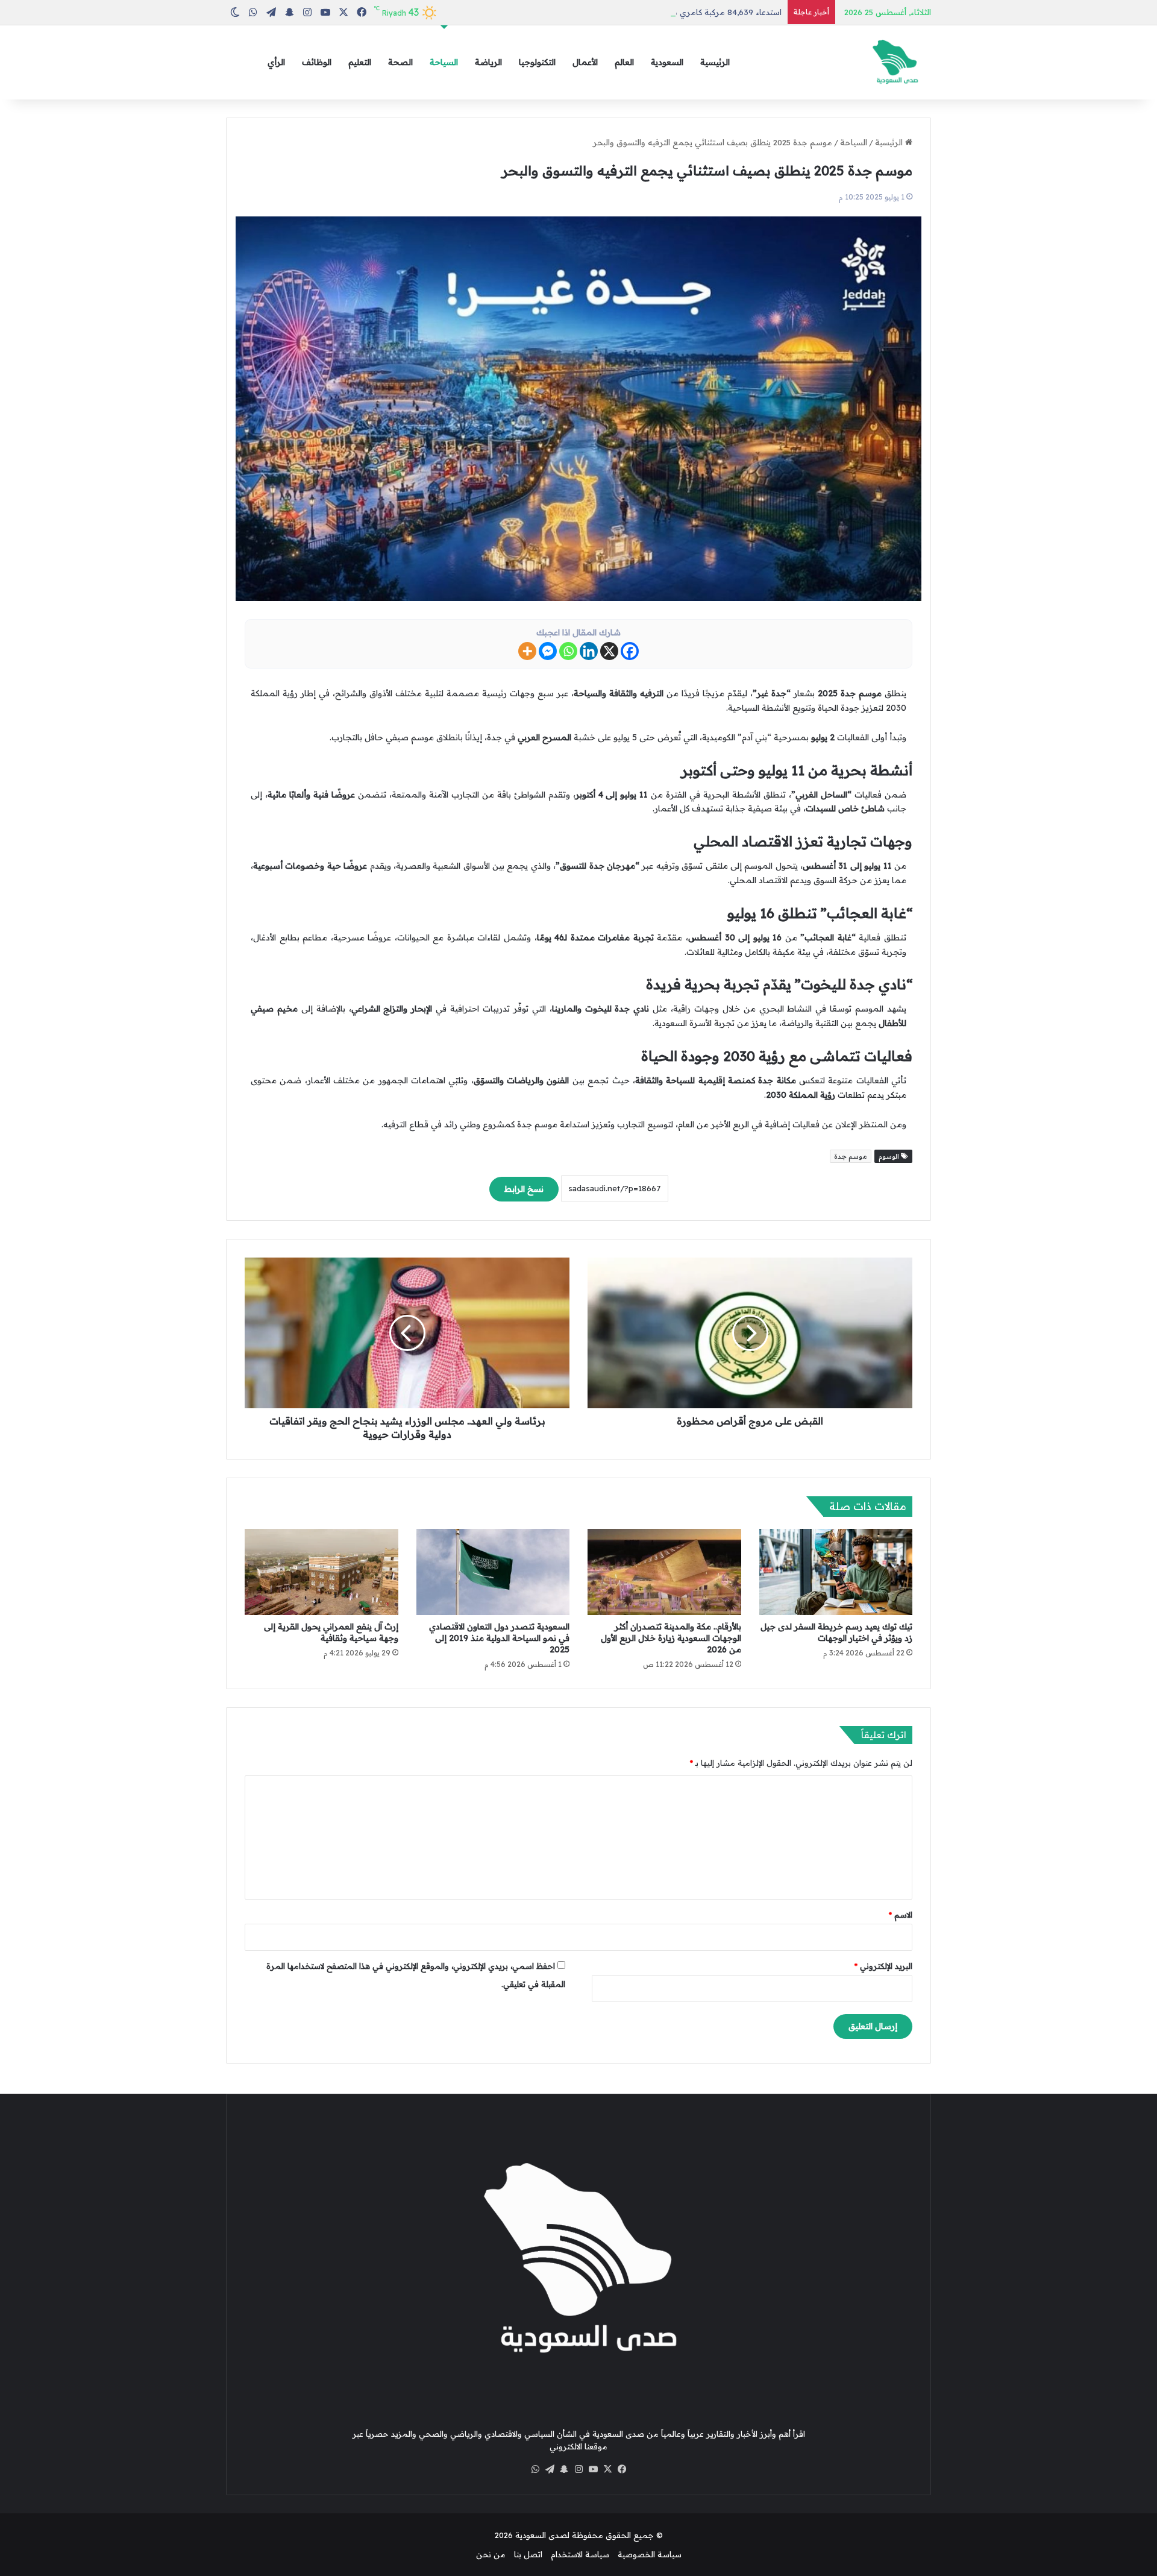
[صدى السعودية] (895, 62)
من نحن (491, 2554)
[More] (527, 651)
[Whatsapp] (568, 651)
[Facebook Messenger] (548, 651)
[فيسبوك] (622, 2469)
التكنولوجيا (537, 62)
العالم (624, 62)
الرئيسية (715, 62)
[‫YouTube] (593, 2469)
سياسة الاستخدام (580, 2554)
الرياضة (488, 62)
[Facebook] (630, 651)
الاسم (901, 1915)
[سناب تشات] (564, 2469)
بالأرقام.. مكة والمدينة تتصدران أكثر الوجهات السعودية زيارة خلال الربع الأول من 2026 (671, 1638)
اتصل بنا (528, 2554)
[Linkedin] (589, 651)
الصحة (400, 62)
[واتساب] (535, 2469)
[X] (609, 651)
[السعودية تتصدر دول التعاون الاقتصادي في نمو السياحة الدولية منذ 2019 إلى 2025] (493, 1572)
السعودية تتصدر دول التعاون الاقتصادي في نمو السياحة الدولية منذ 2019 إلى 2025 (499, 1638)
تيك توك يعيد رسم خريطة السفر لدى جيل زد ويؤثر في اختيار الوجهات (836, 1632)
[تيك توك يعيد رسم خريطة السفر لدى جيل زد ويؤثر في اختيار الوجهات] (836, 1572)
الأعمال (585, 62)
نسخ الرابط (524, 1189)
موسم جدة (851, 1156)
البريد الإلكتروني (883, 1966)
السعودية (667, 62)
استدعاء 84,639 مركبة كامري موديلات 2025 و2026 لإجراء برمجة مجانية (657, 12)
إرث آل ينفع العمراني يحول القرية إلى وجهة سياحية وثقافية (331, 1632)
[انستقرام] (578, 2469)
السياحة (444, 62)
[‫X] (607, 2469)
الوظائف (317, 62)
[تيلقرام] (550, 2469)
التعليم (360, 62)
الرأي (276, 62)
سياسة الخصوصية (650, 2554)
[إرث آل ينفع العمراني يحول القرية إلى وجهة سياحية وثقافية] (321, 1572)
